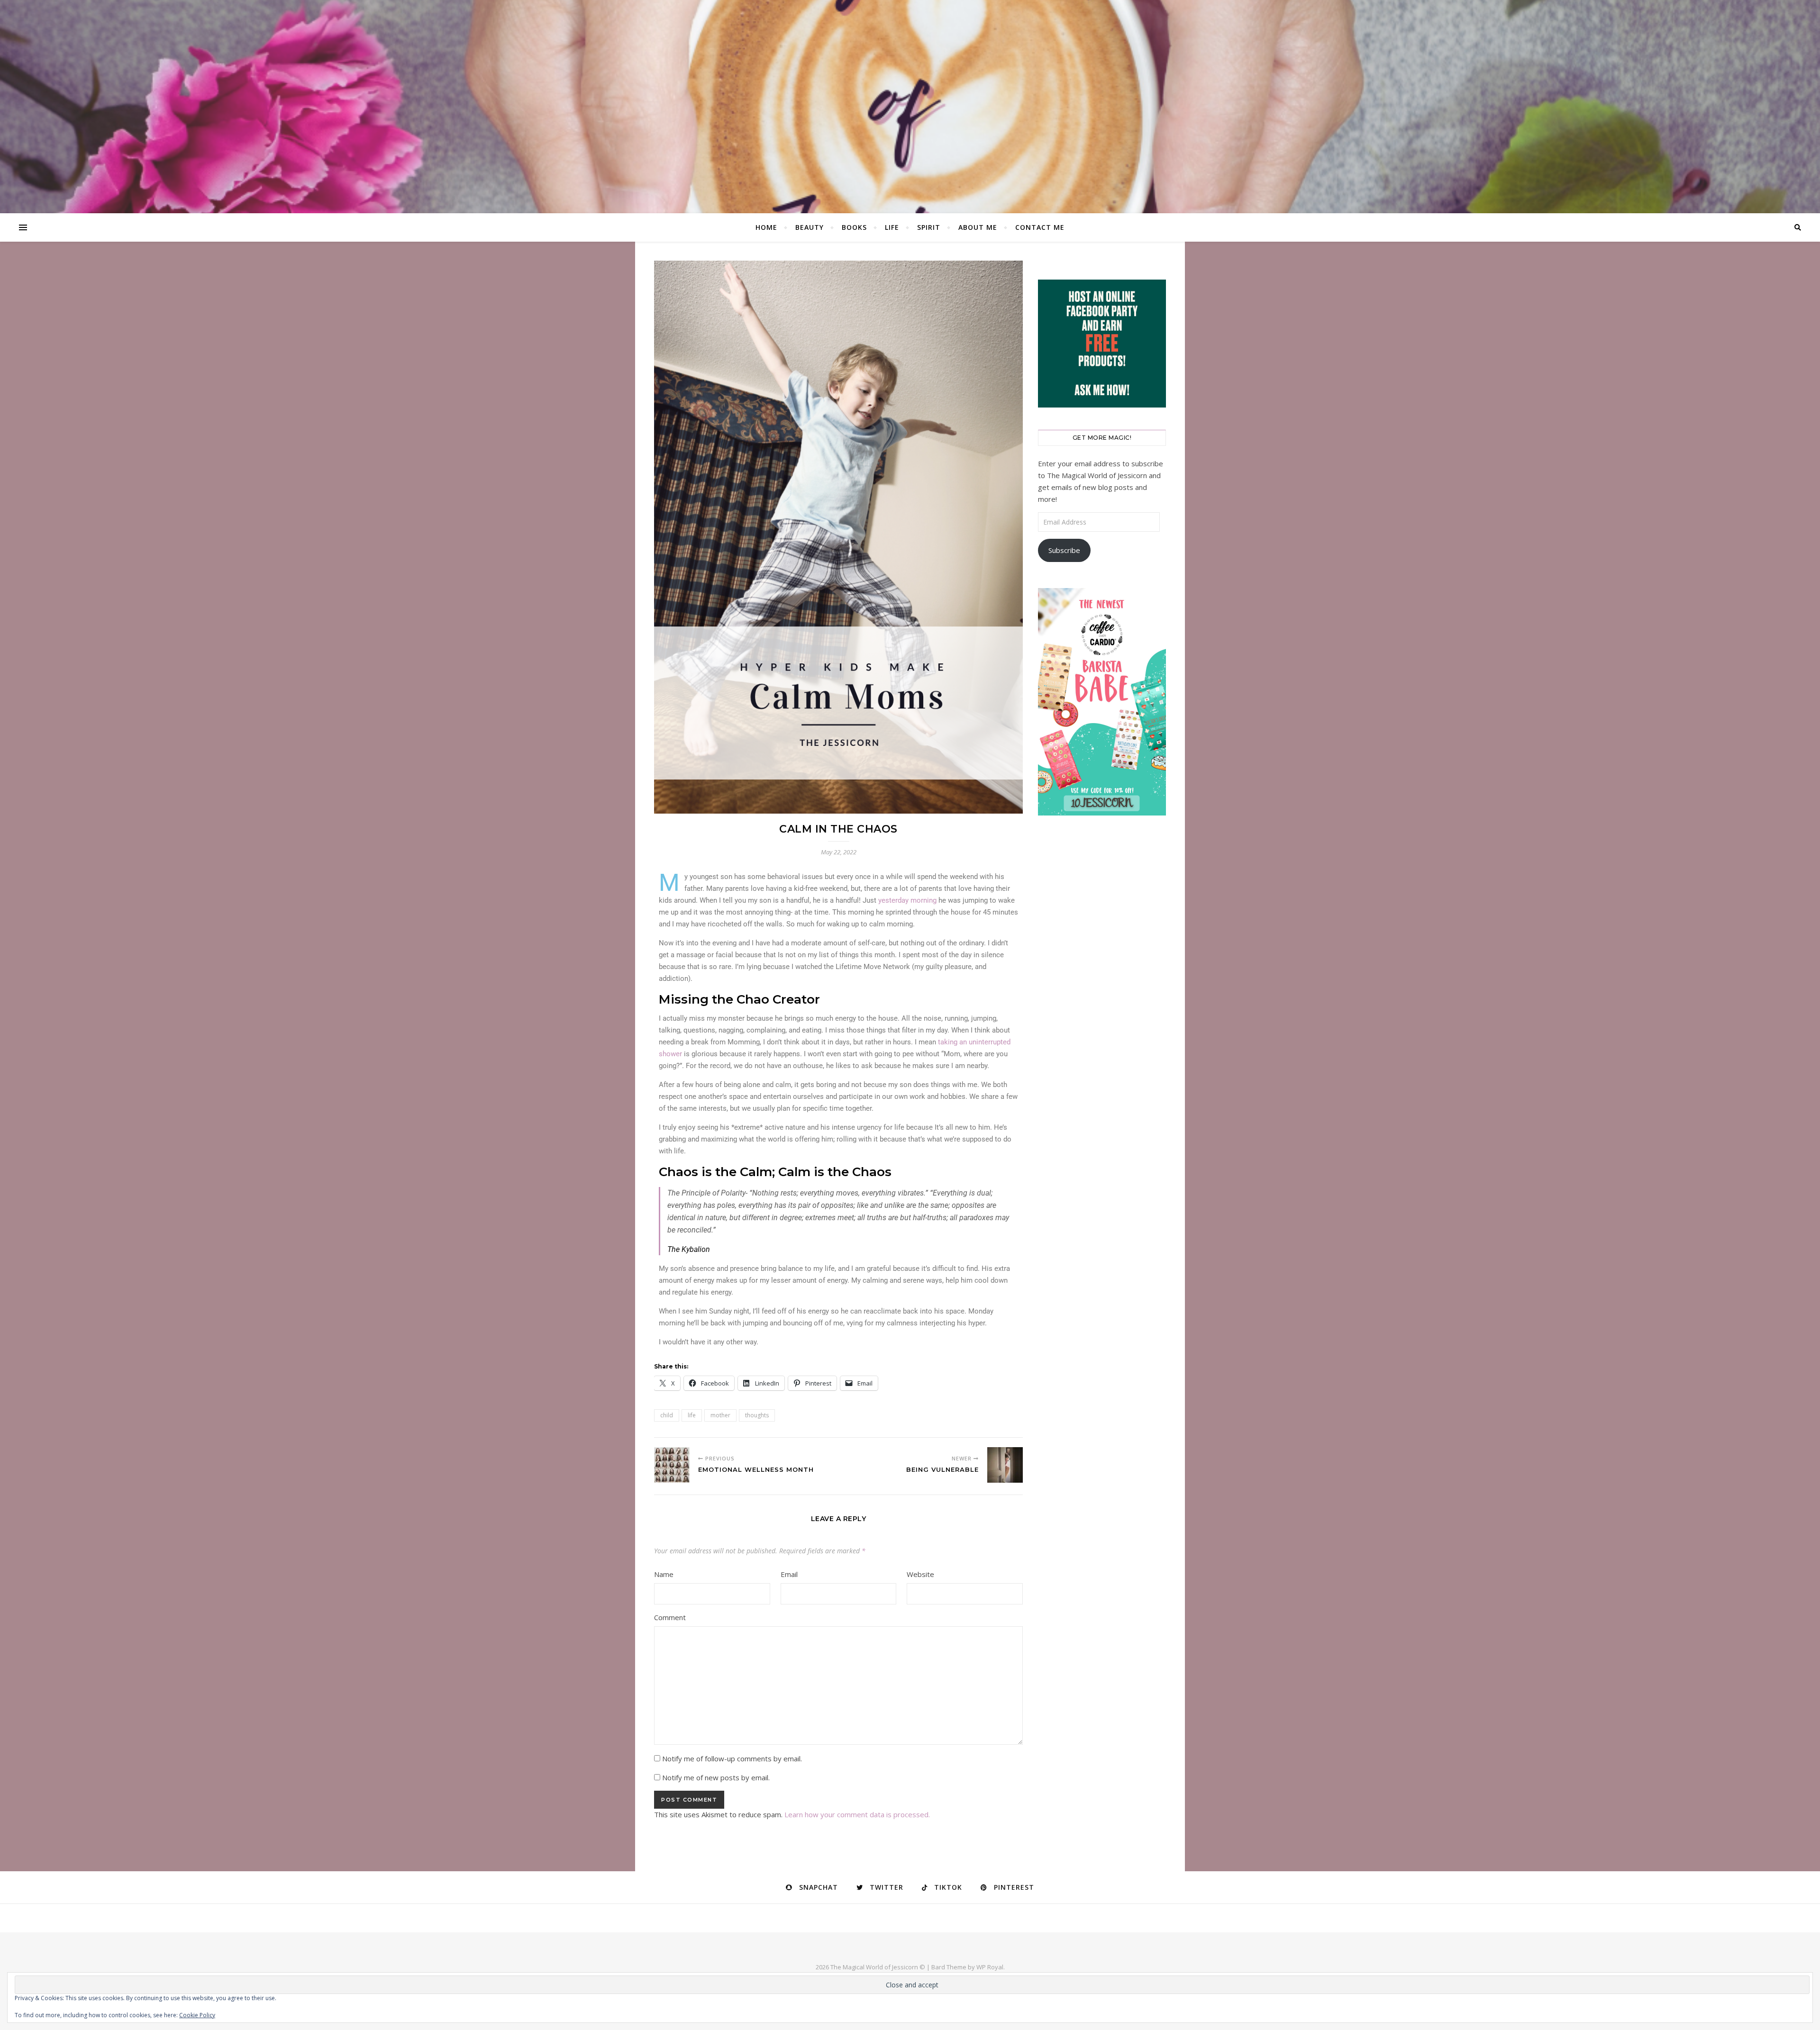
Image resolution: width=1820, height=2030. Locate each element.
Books (854, 227)
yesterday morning (907, 900)
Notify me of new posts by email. (716, 1777)
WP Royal (990, 1967)
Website (920, 1574)
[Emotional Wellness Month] (672, 1465)
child (667, 1415)
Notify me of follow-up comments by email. (732, 1758)
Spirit (929, 227)
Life (892, 227)
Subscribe (1064, 550)
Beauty (810, 227)
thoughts (757, 1415)
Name (664, 1574)
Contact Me (1040, 227)
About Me (978, 227)
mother (720, 1415)
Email (789, 1574)
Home (766, 227)
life (692, 1415)
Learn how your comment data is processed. (857, 1814)
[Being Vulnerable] (1005, 1465)
